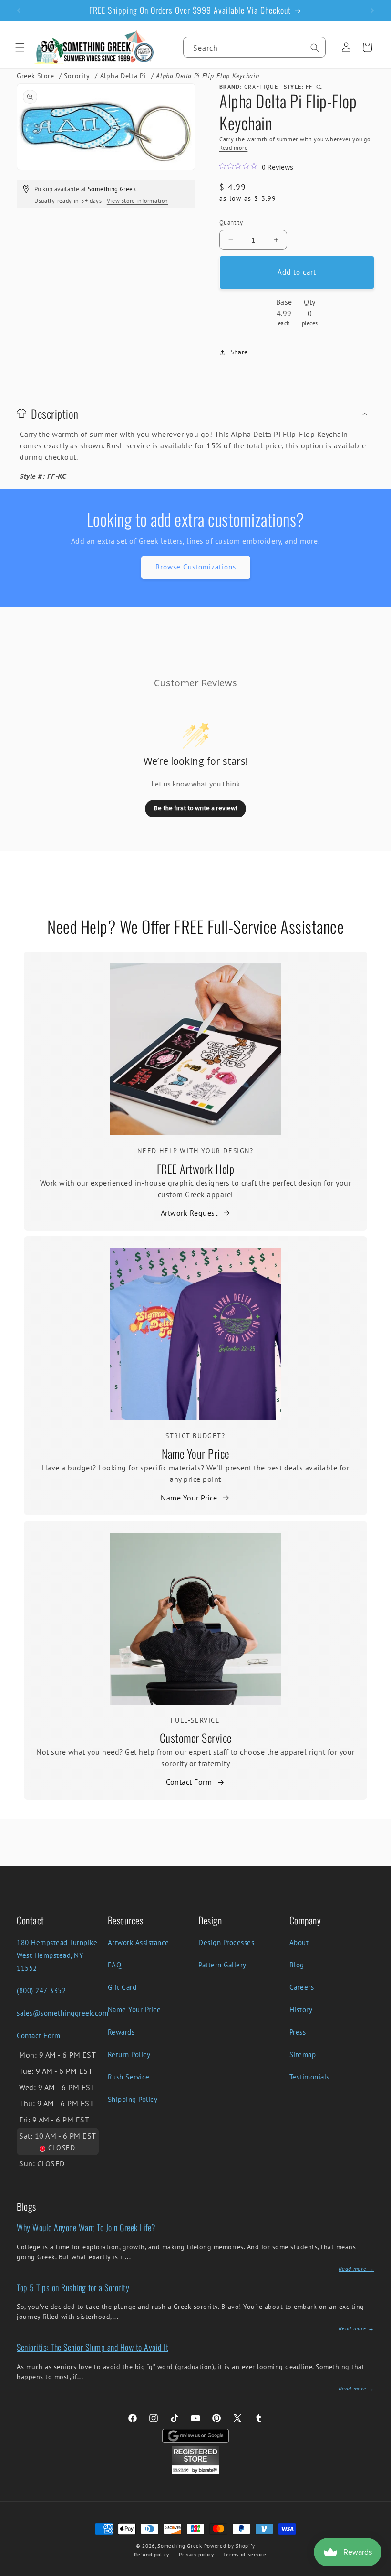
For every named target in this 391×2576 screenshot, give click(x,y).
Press (298, 2032)
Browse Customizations (196, 567)
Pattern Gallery (222, 1965)
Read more (233, 148)
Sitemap (303, 2054)
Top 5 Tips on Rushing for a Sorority (73, 2287)
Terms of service (245, 2555)
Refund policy (152, 2555)
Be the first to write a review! (195, 808)
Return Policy (129, 2054)
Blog (297, 1965)
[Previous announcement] (19, 10)
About (299, 1942)
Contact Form (189, 1782)
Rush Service (129, 2077)
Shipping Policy (133, 2099)
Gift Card (122, 1987)
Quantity (231, 222)
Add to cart (297, 272)
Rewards (121, 2032)
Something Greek (180, 2546)
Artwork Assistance (139, 1942)
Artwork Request (189, 1213)
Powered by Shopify (230, 2546)
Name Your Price (195, 1453)
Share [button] (239, 352)
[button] (20, 47)
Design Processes (226, 1942)
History (301, 2010)
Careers (302, 1987)
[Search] (315, 48)
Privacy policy (196, 2555)
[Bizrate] (378, 2571)
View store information (138, 201)
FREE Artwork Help (196, 1169)
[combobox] (254, 47)
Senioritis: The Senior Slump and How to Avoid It (93, 2347)
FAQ (115, 1965)
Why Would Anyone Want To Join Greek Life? (86, 2227)
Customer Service (196, 1738)
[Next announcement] (372, 10)
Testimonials (309, 2077)
